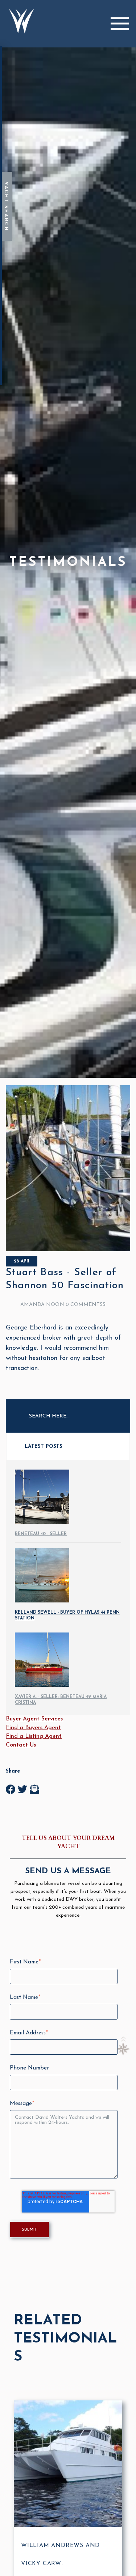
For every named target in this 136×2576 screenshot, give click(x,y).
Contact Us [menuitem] (21, 1745)
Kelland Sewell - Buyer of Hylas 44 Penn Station (67, 1615)
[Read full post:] (68, 1250)
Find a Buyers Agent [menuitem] (33, 1728)
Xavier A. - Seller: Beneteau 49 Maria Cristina (61, 1700)
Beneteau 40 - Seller (41, 1534)
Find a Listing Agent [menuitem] (34, 1736)
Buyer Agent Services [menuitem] (34, 1719)
